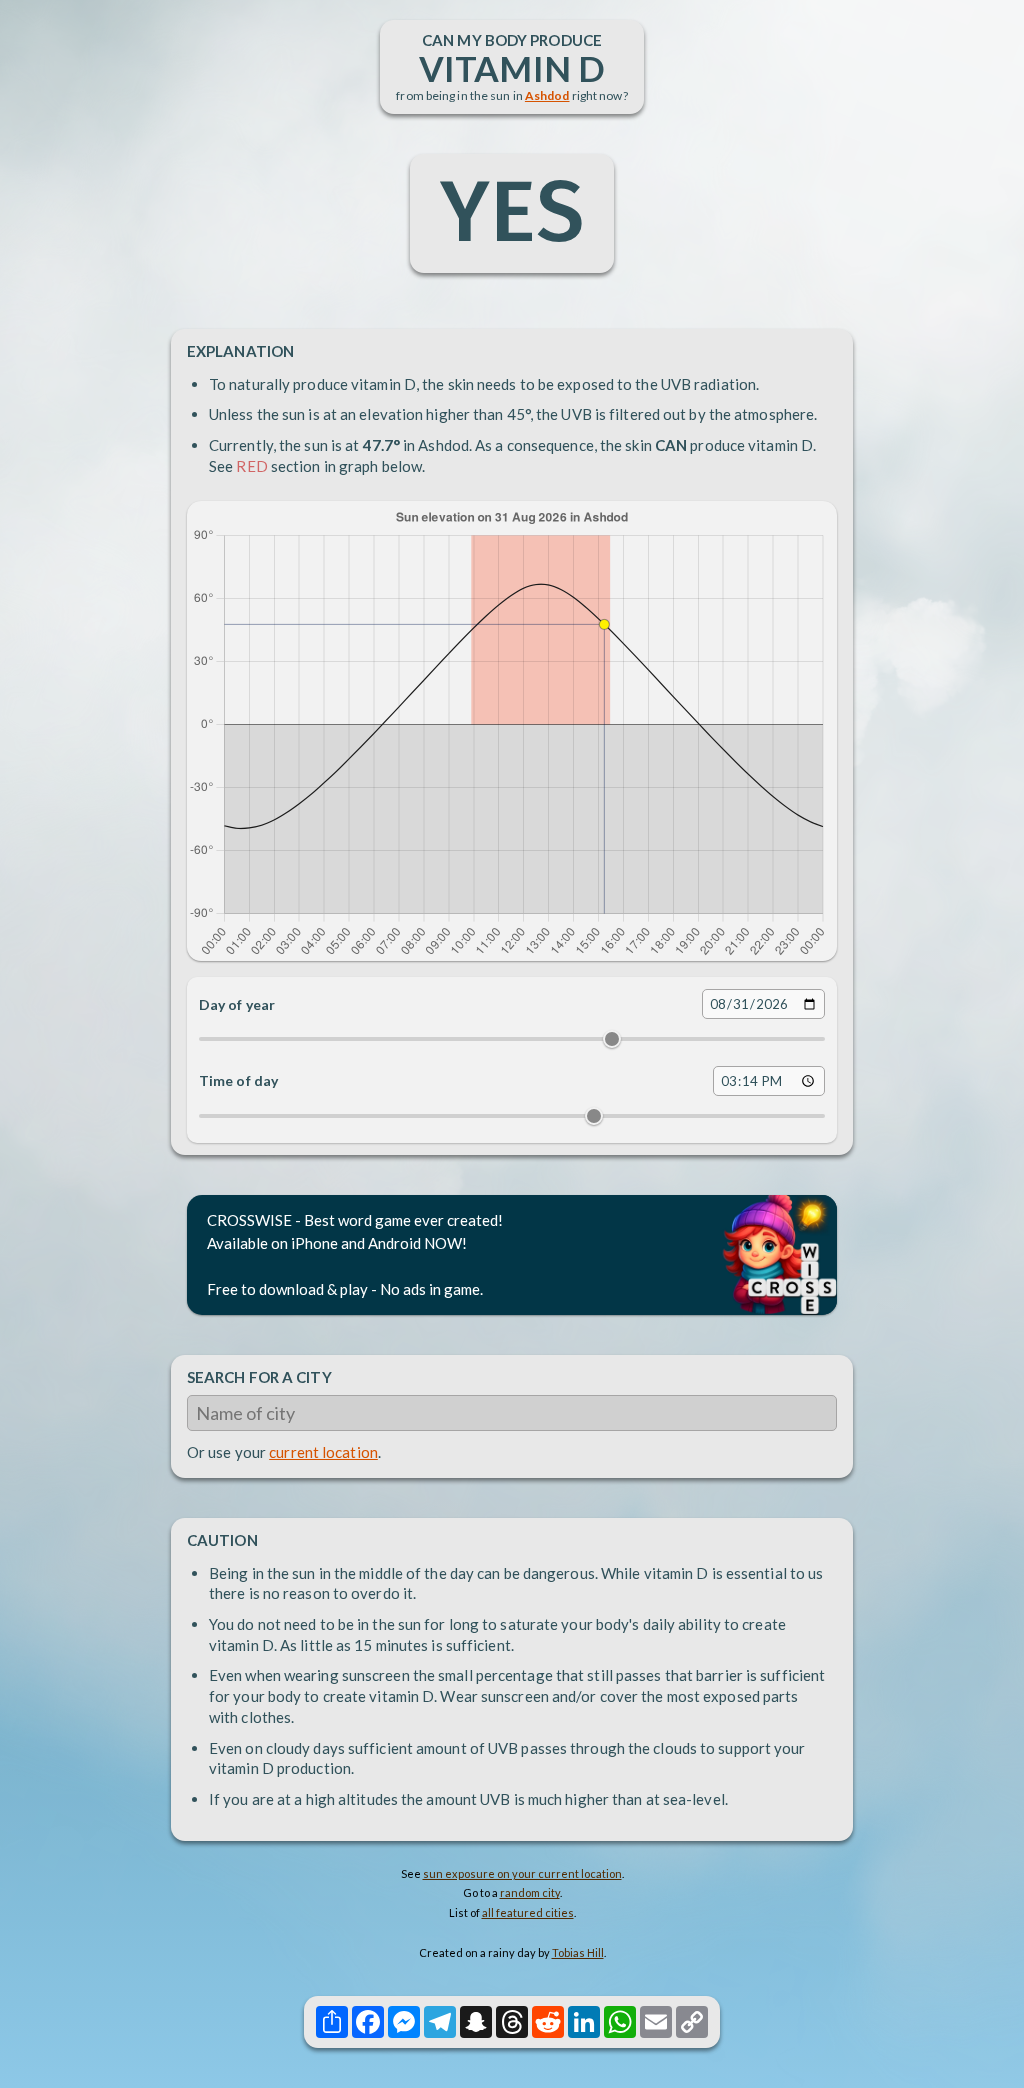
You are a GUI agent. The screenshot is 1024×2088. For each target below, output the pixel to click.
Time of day (238, 1080)
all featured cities (528, 1912)
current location (323, 1452)
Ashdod (547, 95)
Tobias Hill (578, 1952)
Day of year (237, 1004)
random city (530, 1892)
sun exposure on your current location (522, 1873)
